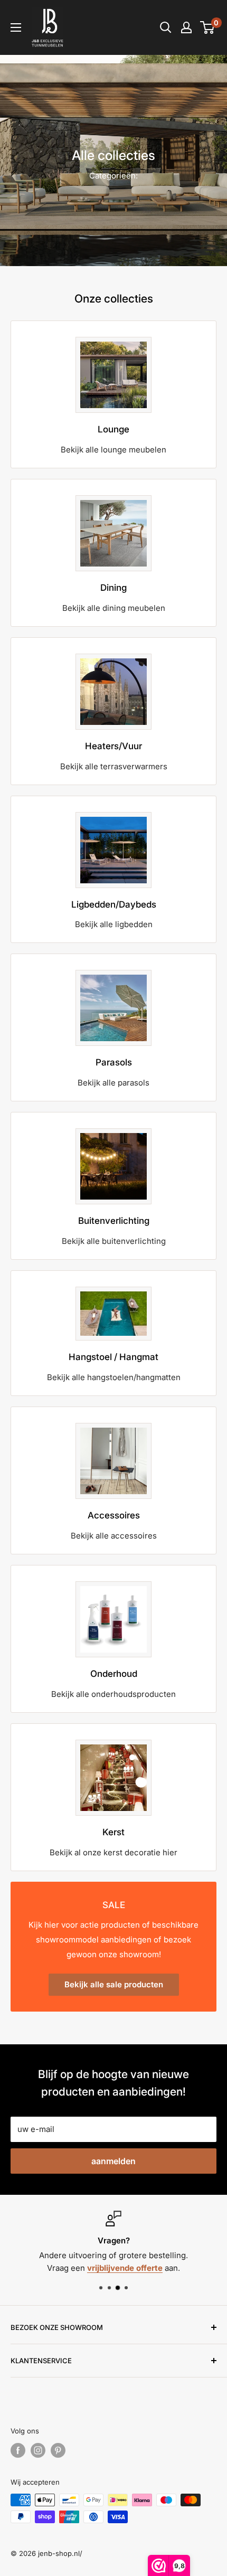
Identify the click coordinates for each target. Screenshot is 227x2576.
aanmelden (113, 2161)
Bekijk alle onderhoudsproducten (113, 1694)
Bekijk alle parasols (113, 1083)
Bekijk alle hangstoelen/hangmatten (114, 1377)
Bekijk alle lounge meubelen (113, 450)
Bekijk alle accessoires (114, 1536)
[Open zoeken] (166, 27)
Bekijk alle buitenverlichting (114, 1241)
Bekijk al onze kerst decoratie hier (113, 1852)
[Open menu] (16, 27)
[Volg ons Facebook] (18, 2450)
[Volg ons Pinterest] (58, 2450)
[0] (208, 27)
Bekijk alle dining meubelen (114, 608)
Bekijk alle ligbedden (114, 924)
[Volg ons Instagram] (38, 2450)
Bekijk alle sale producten (114, 1984)
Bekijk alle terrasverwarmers (114, 766)
